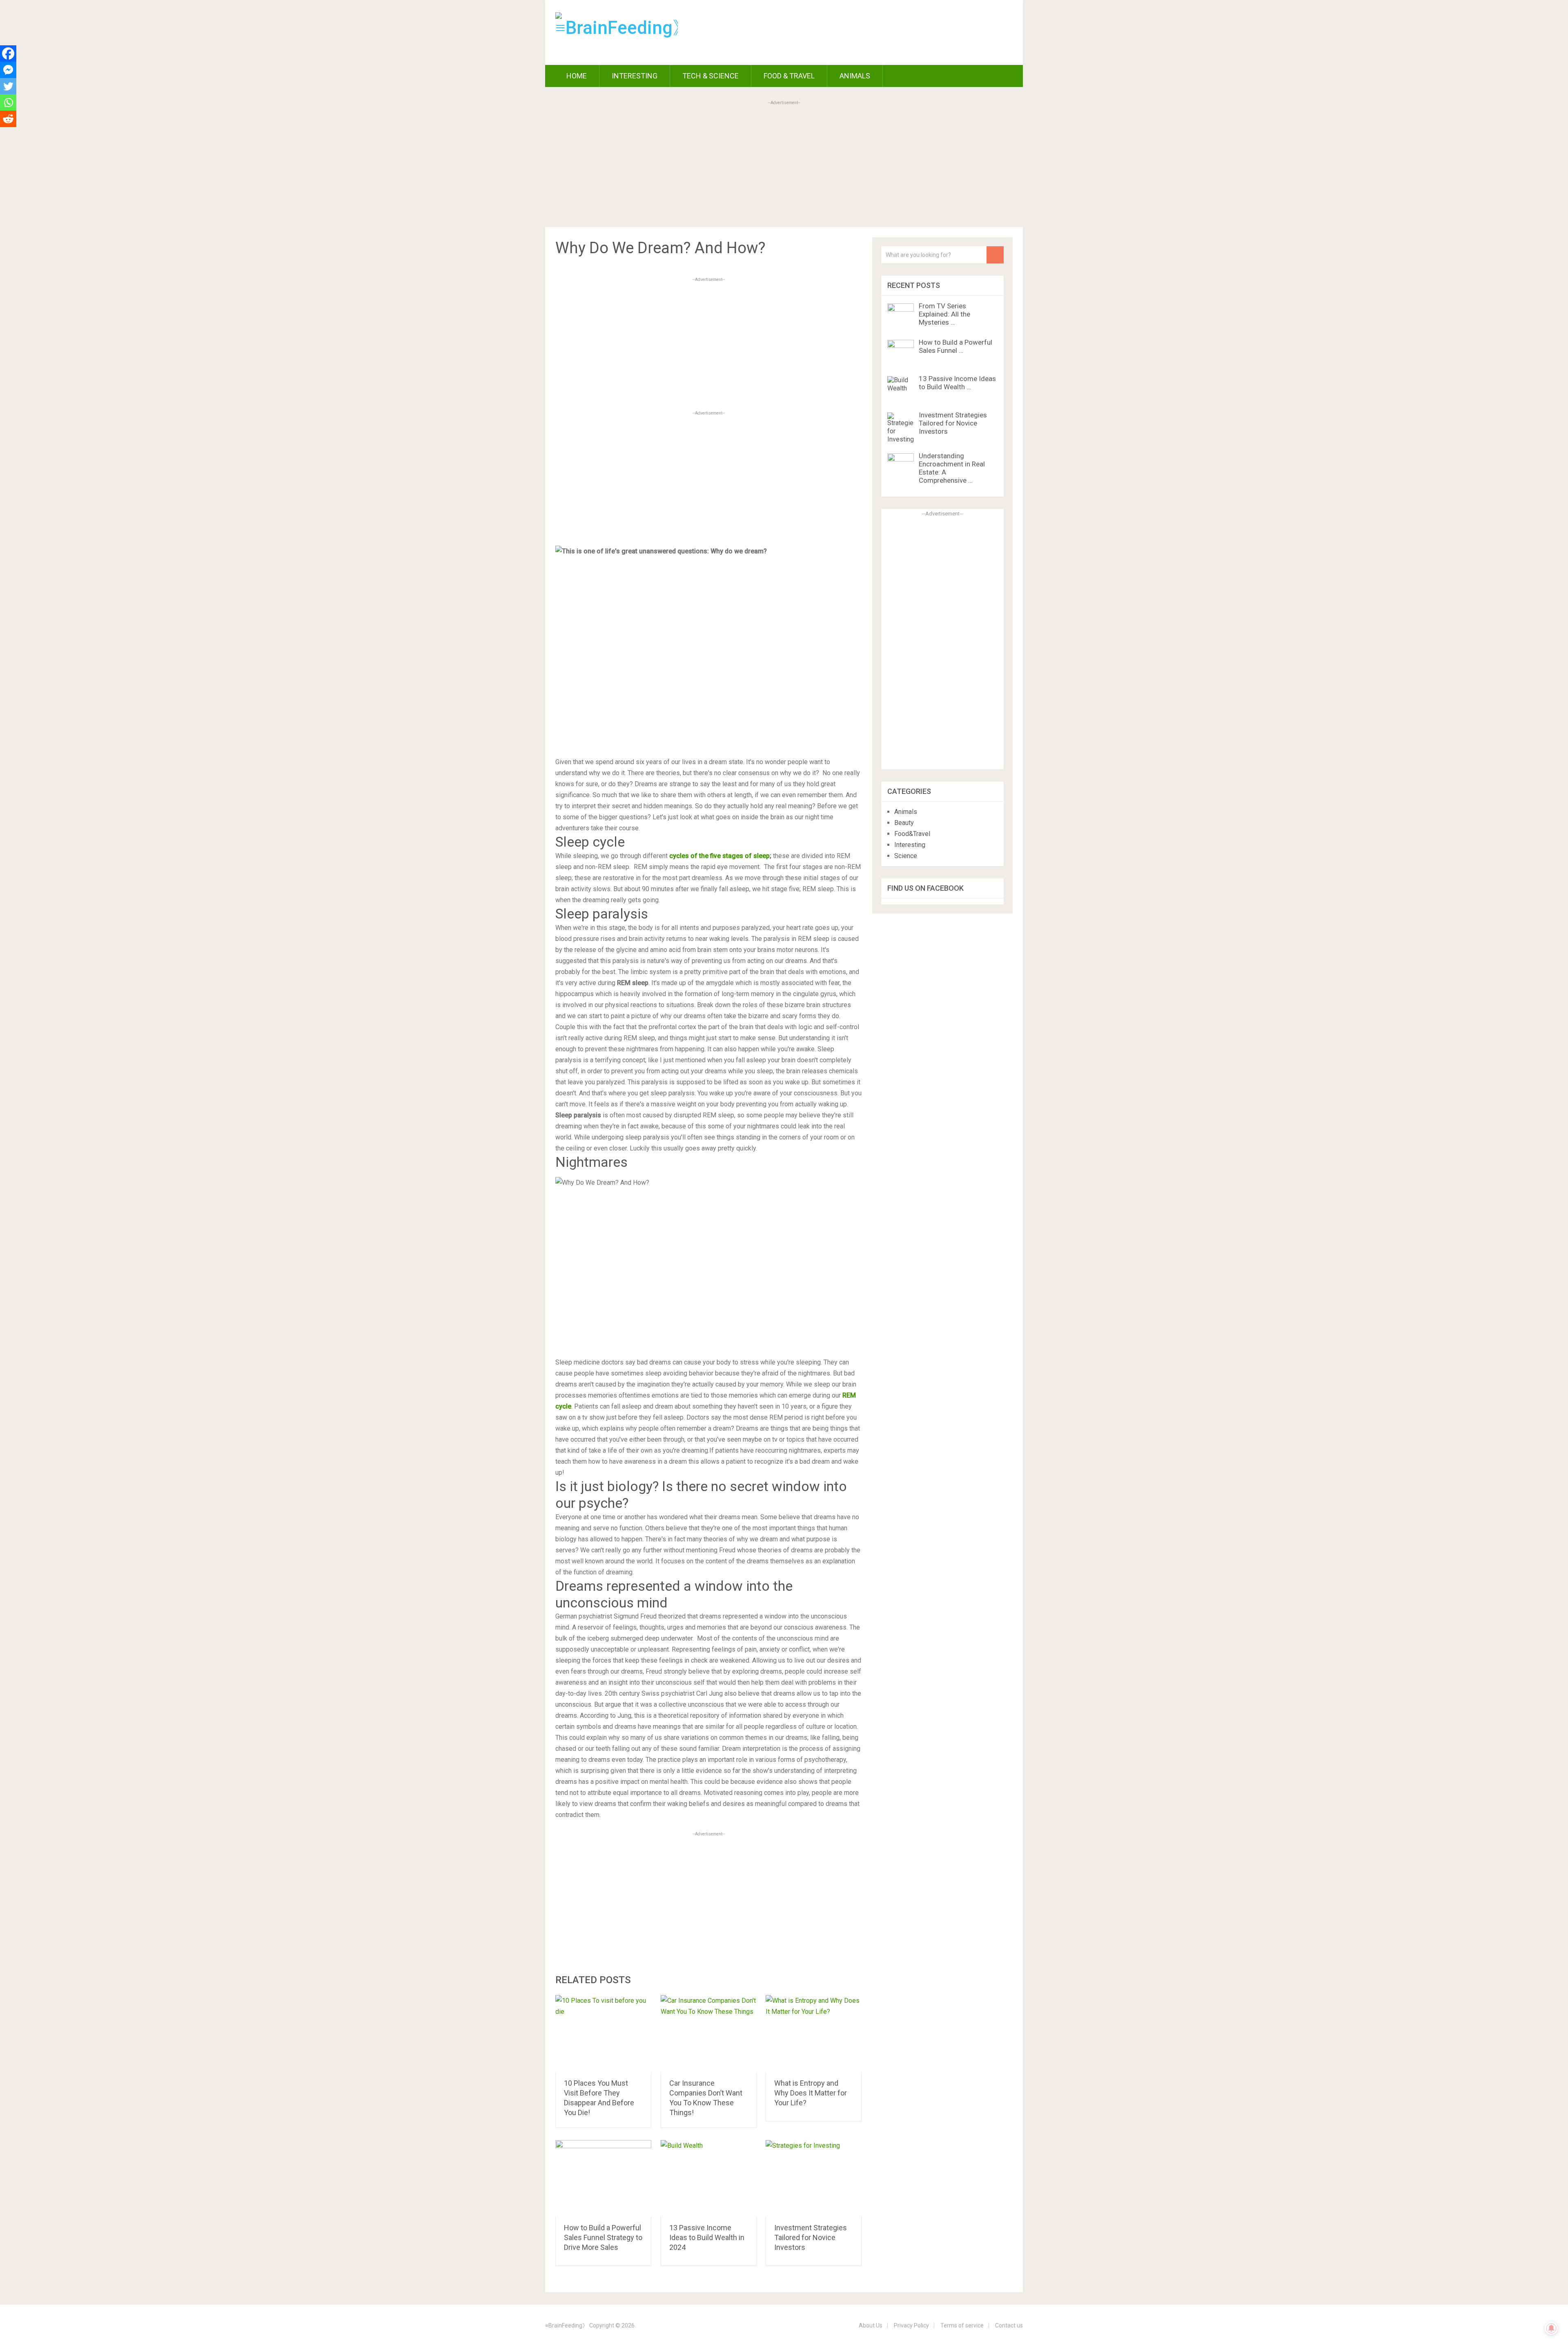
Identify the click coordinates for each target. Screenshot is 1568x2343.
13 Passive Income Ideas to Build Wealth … (957, 383)
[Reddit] (8, 119)
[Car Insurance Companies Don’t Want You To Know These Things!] (709, 2034)
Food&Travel (912, 834)
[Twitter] (8, 86)
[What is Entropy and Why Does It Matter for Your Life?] (814, 2034)
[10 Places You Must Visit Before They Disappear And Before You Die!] (603, 2034)
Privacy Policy (911, 2325)
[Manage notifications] (1551, 2328)
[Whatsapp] (8, 103)
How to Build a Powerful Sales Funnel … (955, 346)
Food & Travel (789, 76)
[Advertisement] (784, 165)
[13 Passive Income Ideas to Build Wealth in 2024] (709, 2179)
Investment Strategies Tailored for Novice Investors (811, 2237)
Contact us (1009, 2325)
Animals (855, 76)
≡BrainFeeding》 (567, 2325)
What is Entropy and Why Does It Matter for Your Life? (811, 2093)
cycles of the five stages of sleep (719, 856)
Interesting (635, 76)
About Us (871, 2325)
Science (906, 856)
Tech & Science (710, 76)
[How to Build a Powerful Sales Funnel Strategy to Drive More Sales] (603, 2179)
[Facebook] (8, 54)
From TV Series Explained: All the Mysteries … (944, 314)
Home (576, 76)
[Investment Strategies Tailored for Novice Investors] (814, 2179)
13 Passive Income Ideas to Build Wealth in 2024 (707, 2237)
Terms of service (962, 2325)
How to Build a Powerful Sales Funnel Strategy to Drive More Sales (603, 2237)
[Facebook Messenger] (8, 70)
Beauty (904, 823)
